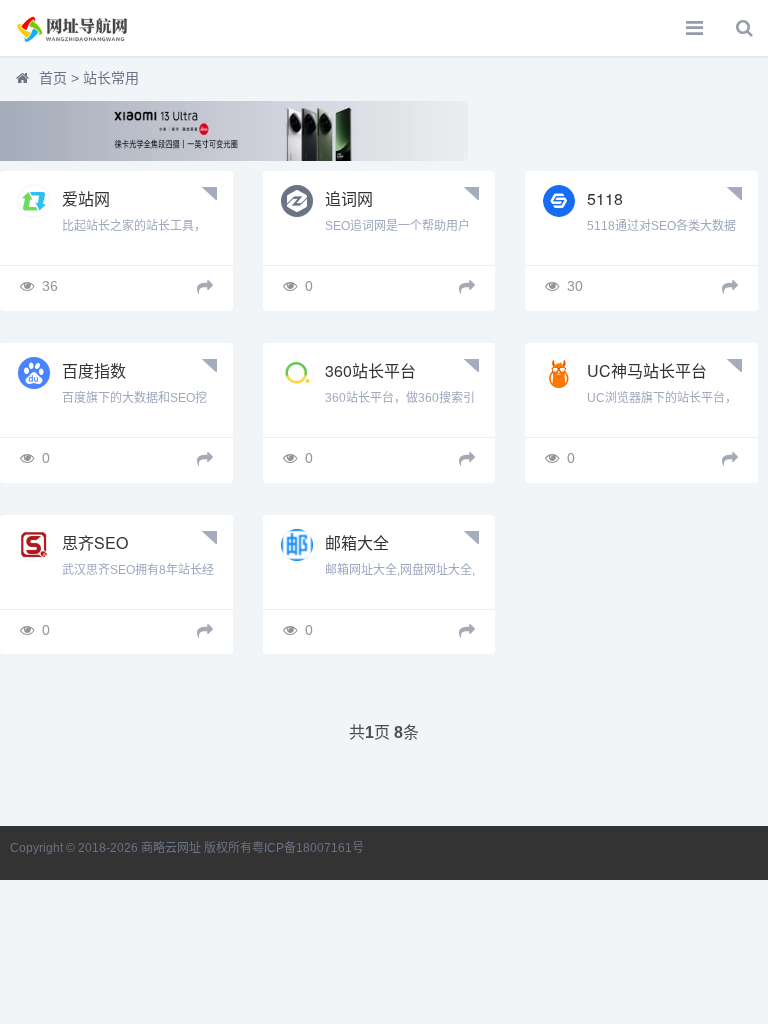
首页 (53, 78)
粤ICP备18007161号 (308, 848)
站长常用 (111, 78)
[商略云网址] (85, 28)
